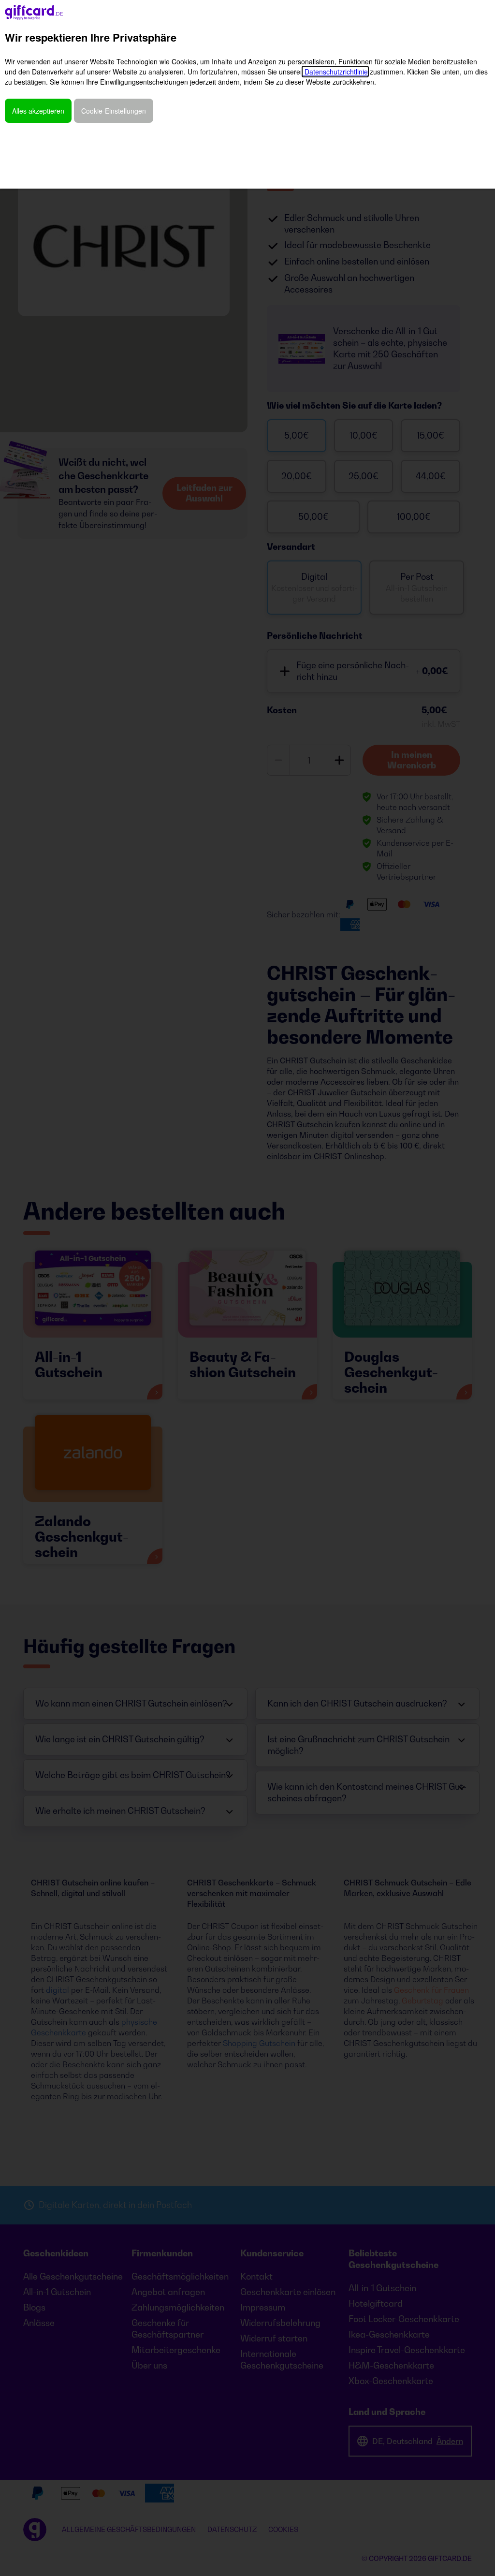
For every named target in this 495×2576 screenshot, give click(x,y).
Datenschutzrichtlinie (335, 72)
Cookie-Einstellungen (114, 111)
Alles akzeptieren (38, 111)
